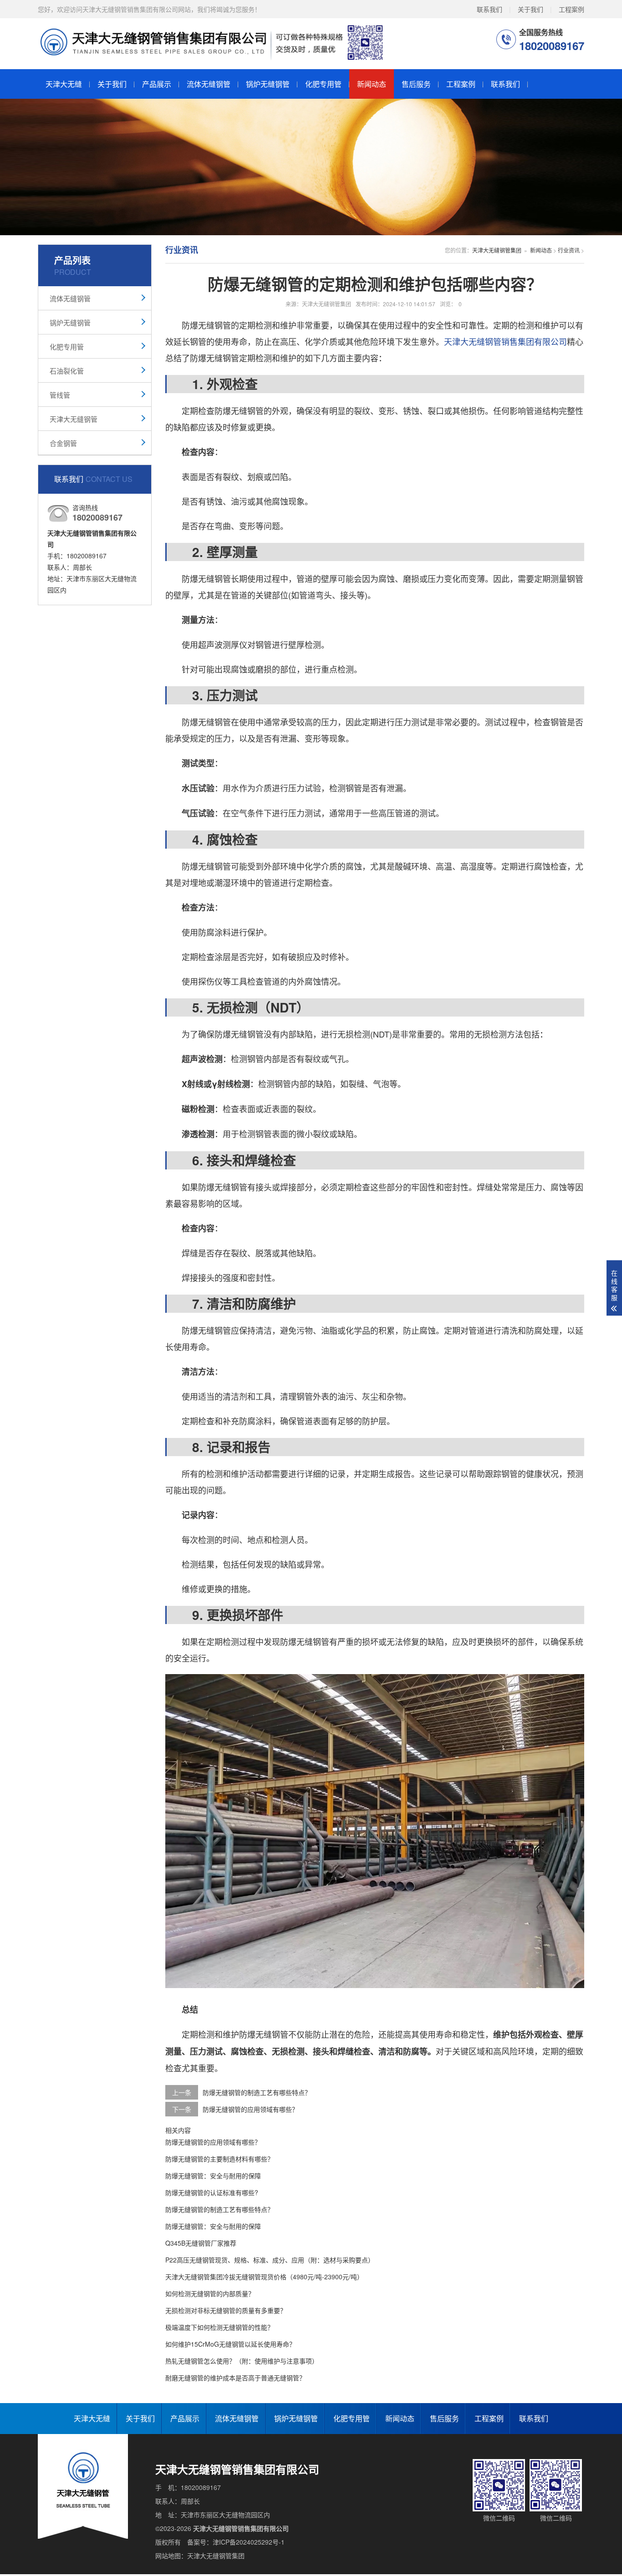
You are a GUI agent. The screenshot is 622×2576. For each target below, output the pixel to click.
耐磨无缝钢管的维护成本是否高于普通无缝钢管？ (235, 2378)
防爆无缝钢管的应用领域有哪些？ (250, 2109)
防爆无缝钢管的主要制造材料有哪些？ (219, 2159)
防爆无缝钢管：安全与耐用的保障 (213, 2176)
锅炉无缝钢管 (268, 84)
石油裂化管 (67, 371)
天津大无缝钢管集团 (497, 250)
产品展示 (157, 84)
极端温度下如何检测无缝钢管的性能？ (219, 2327)
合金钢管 (63, 443)
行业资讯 (569, 250)
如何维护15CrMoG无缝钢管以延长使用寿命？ (230, 2344)
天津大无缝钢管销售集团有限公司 (505, 341)
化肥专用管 (323, 84)
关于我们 (530, 9)
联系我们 (489, 9)
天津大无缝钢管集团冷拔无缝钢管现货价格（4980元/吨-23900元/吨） (264, 2277)
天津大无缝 (64, 84)
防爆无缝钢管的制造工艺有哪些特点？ (257, 2092)
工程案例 (571, 9)
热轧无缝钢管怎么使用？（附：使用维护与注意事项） (242, 2361)
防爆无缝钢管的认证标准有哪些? (212, 2192)
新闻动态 (372, 84)
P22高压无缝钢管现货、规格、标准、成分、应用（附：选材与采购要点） (270, 2260)
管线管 (60, 395)
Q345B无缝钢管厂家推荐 (201, 2243)
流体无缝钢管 (209, 84)
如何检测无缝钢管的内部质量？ (210, 2293)
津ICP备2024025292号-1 (249, 2542)
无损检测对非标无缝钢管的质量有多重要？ (226, 2310)
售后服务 (416, 84)
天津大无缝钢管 (74, 419)
